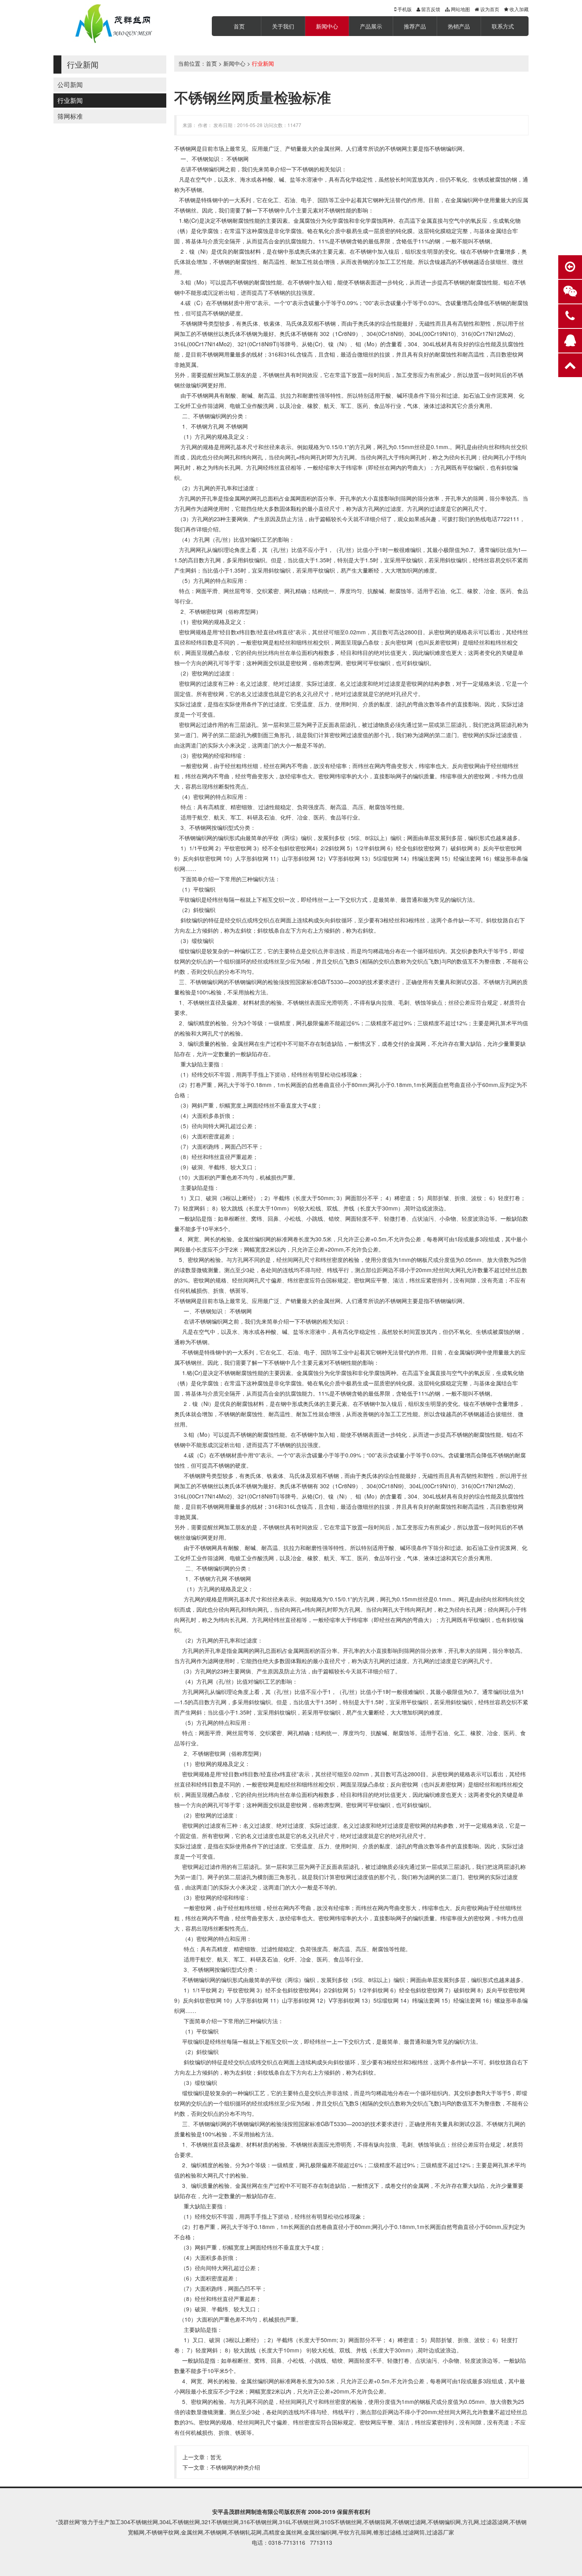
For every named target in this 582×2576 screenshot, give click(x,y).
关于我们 (283, 26)
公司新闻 (70, 84)
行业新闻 (70, 100)
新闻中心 (327, 26)
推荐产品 (415, 26)
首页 (239, 26)
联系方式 (503, 26)
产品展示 (371, 26)
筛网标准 (70, 116)
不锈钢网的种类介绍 (235, 2467)
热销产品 (459, 26)
